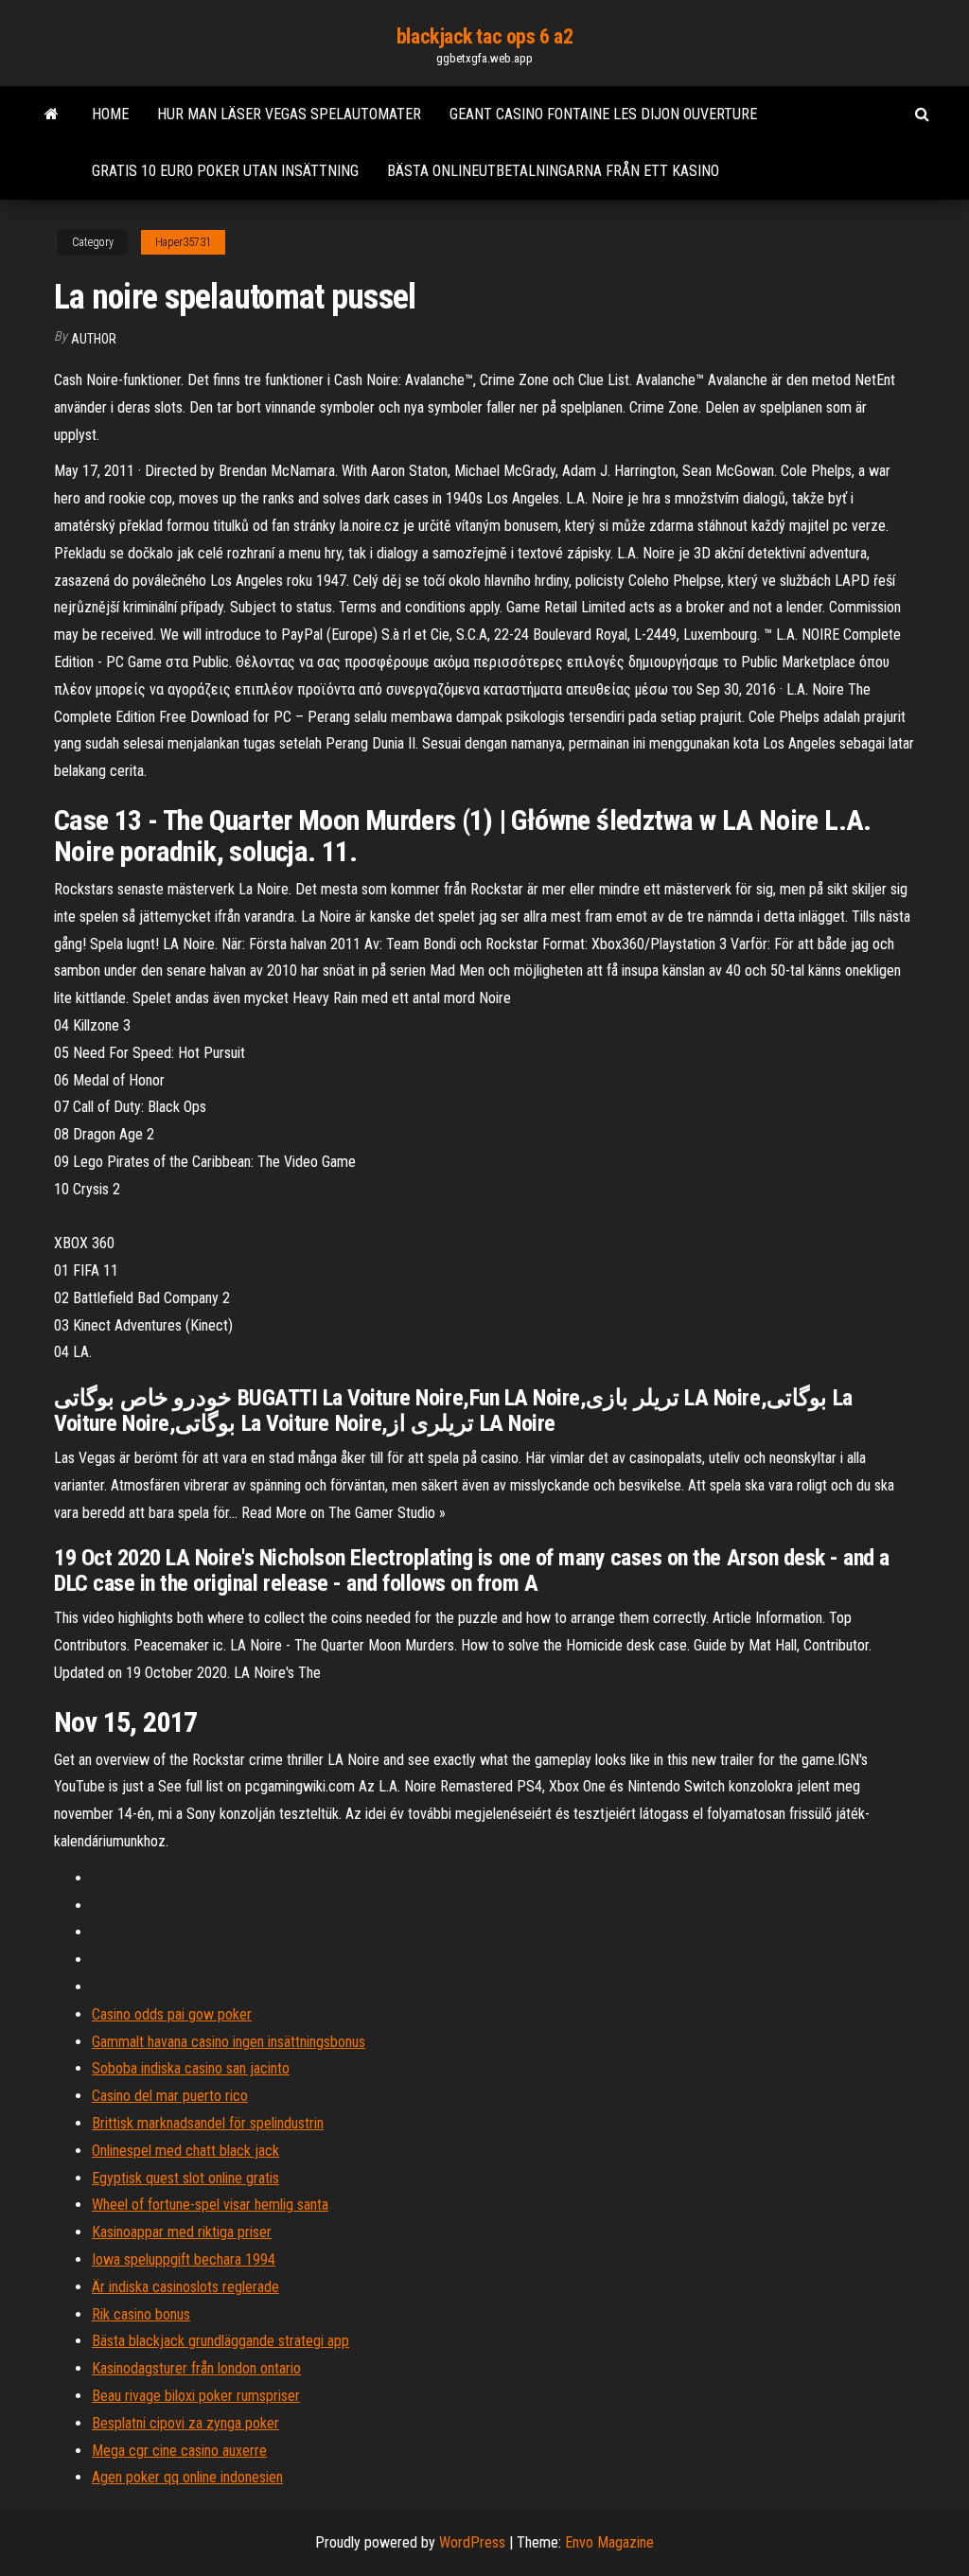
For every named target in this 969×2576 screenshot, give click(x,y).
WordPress (472, 2542)
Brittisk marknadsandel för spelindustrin (208, 2123)
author (94, 339)
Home (110, 114)
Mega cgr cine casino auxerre (179, 2451)
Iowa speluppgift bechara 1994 (184, 2259)
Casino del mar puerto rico (170, 2096)
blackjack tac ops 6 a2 (484, 36)
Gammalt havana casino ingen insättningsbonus (229, 2042)
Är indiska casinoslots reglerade (185, 2287)
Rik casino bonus (141, 2314)
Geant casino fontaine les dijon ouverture (603, 114)
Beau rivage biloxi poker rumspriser (196, 2396)
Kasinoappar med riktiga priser (182, 2232)
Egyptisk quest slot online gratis (185, 2178)
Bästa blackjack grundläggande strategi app (220, 2341)
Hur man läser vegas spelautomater (289, 114)
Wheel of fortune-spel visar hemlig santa (210, 2205)
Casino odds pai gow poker (172, 2014)
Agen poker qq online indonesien (187, 2477)
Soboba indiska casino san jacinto (191, 2068)
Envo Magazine (609, 2542)
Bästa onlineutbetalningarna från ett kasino (553, 171)
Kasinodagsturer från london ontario (196, 2368)
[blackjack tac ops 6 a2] (52, 115)
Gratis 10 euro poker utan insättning (225, 171)
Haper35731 (183, 242)
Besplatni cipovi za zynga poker (185, 2423)
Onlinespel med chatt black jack (185, 2151)
